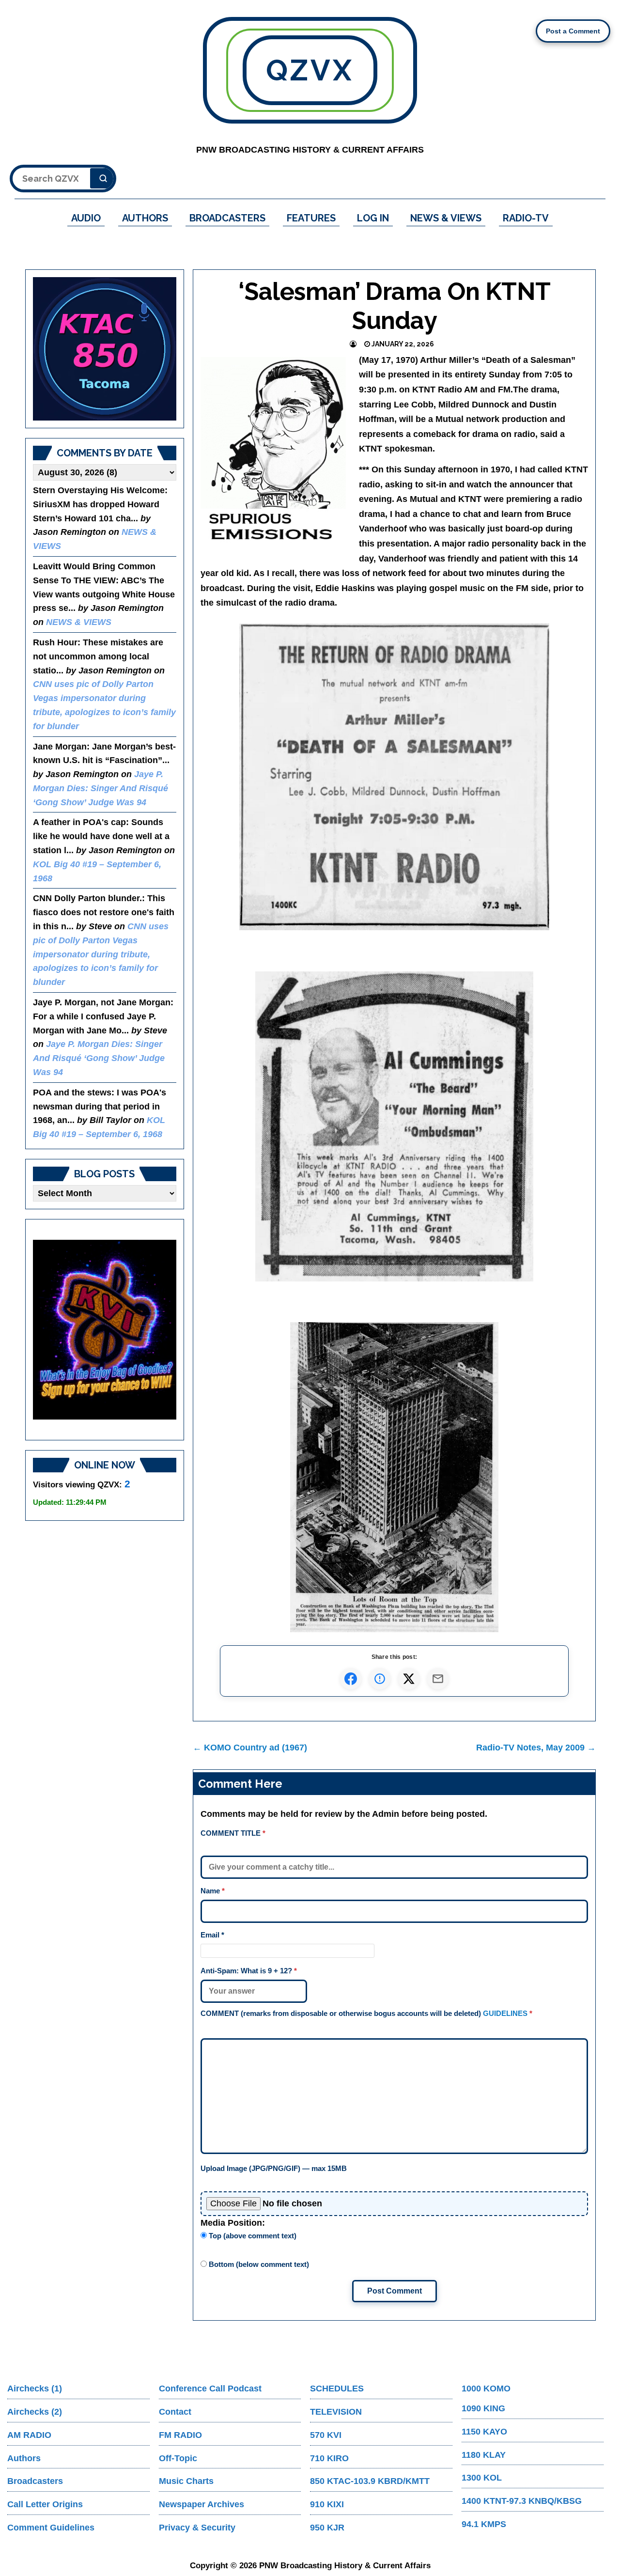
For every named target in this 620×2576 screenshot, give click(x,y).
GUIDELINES (505, 2013)
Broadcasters (35, 2481)
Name (213, 1891)
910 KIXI (327, 2504)
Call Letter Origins (45, 2504)
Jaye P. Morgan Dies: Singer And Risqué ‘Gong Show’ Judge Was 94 (101, 788)
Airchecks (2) (35, 2412)
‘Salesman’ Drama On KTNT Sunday (395, 306)
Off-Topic (178, 2458)
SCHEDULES (337, 2389)
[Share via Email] (438, 1679)
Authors (24, 2458)
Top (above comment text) (252, 2236)
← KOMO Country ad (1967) (250, 1748)
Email (212, 1935)
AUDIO (86, 218)
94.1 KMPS (484, 2524)
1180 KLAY (484, 2455)
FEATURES (311, 218)
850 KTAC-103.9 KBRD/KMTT (370, 2481)
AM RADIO (29, 2435)
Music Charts (186, 2481)
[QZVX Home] (105, 349)
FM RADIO (180, 2435)
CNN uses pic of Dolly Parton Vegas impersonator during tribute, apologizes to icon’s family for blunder (101, 954)
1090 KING (483, 2408)
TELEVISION (336, 2412)
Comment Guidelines (51, 2528)
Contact (175, 2412)
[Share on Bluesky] (380, 1679)
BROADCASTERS (227, 218)
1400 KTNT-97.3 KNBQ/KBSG (522, 2501)
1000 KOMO (486, 2389)
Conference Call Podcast (210, 2389)
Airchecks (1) (35, 2389)
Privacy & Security (197, 2528)
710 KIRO (329, 2458)
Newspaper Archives (201, 2504)
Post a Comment (573, 31)
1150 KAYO (484, 2432)
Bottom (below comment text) (258, 2264)
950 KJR (327, 2528)
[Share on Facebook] (351, 1679)
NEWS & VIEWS (446, 218)
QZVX (310, 70)
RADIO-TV (526, 218)
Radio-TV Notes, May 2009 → (536, 1748)
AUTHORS (145, 218)
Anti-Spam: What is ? (249, 1971)
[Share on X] (409, 1679)
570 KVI (326, 2435)
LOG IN (373, 218)
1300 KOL (482, 2478)
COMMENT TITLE (233, 1833)
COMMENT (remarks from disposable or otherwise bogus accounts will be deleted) (366, 2013)
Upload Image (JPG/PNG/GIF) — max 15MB (274, 2168)
